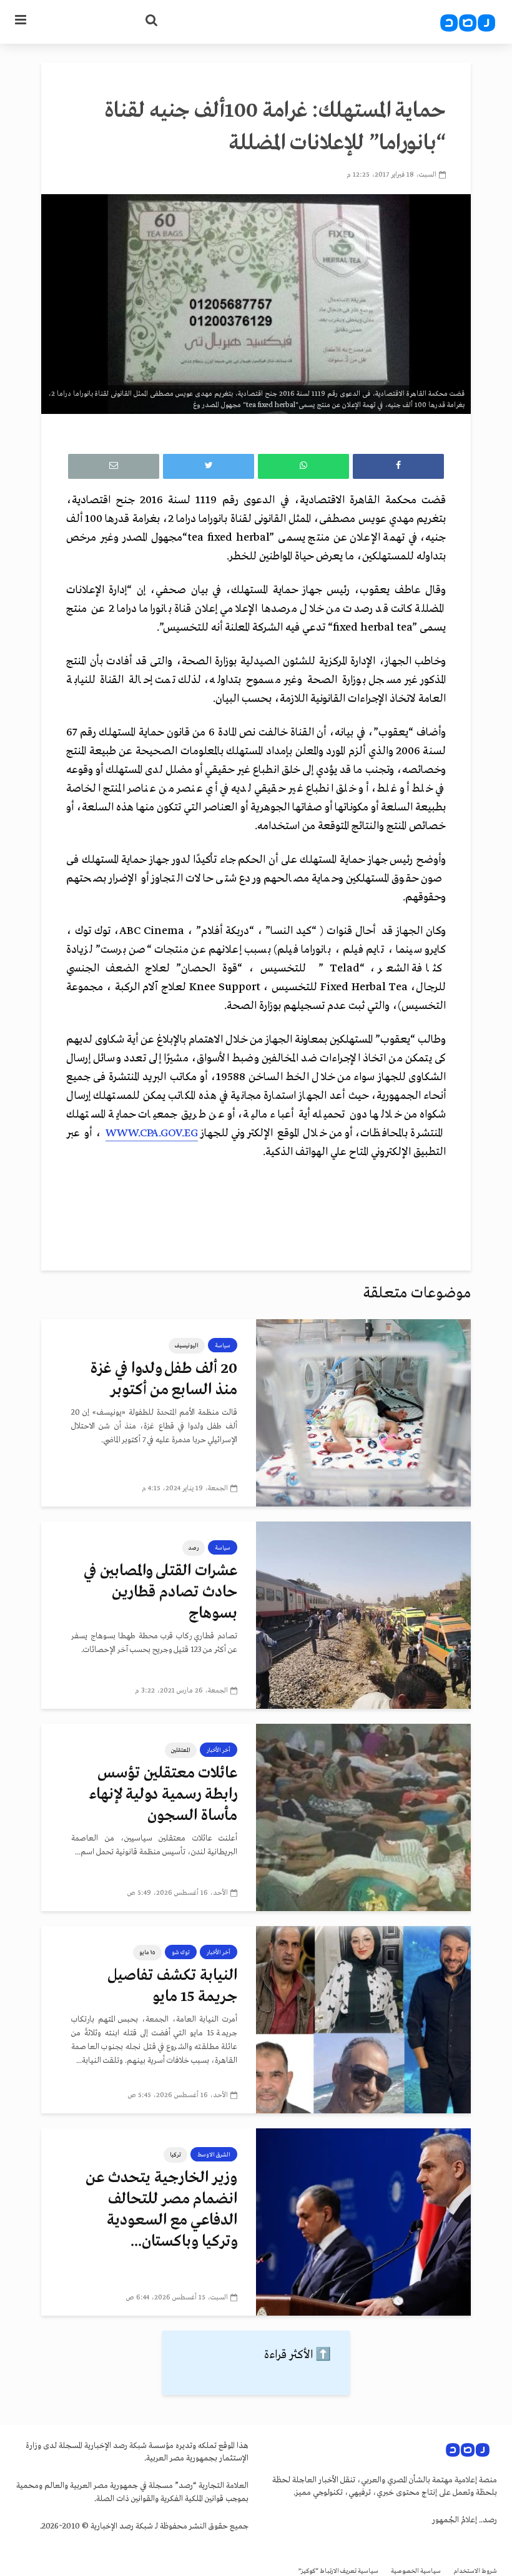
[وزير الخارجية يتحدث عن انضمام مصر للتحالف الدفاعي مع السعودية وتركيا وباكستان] (363, 2222)
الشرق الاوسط (214, 2155)
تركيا (175, 2155)
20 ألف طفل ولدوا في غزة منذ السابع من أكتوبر (164, 1379)
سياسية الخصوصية (416, 2571)
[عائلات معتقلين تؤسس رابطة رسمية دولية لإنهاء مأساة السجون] (363, 1817)
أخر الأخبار (219, 1750)
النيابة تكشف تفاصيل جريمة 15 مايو (172, 1986)
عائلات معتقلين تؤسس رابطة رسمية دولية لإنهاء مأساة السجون (163, 1795)
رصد (194, 1548)
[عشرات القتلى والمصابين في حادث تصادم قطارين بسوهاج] (363, 1615)
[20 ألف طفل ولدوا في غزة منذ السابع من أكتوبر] (363, 1413)
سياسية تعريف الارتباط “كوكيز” (338, 2571)
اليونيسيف (187, 1345)
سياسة (223, 1345)
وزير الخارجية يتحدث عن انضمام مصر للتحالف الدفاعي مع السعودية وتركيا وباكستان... (161, 2210)
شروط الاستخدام (475, 2571)
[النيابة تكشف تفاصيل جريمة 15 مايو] (363, 2020)
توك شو (181, 1952)
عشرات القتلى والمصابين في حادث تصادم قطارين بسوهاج (160, 1592)
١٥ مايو (147, 1952)
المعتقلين (181, 1750)
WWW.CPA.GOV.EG (152, 1133)
